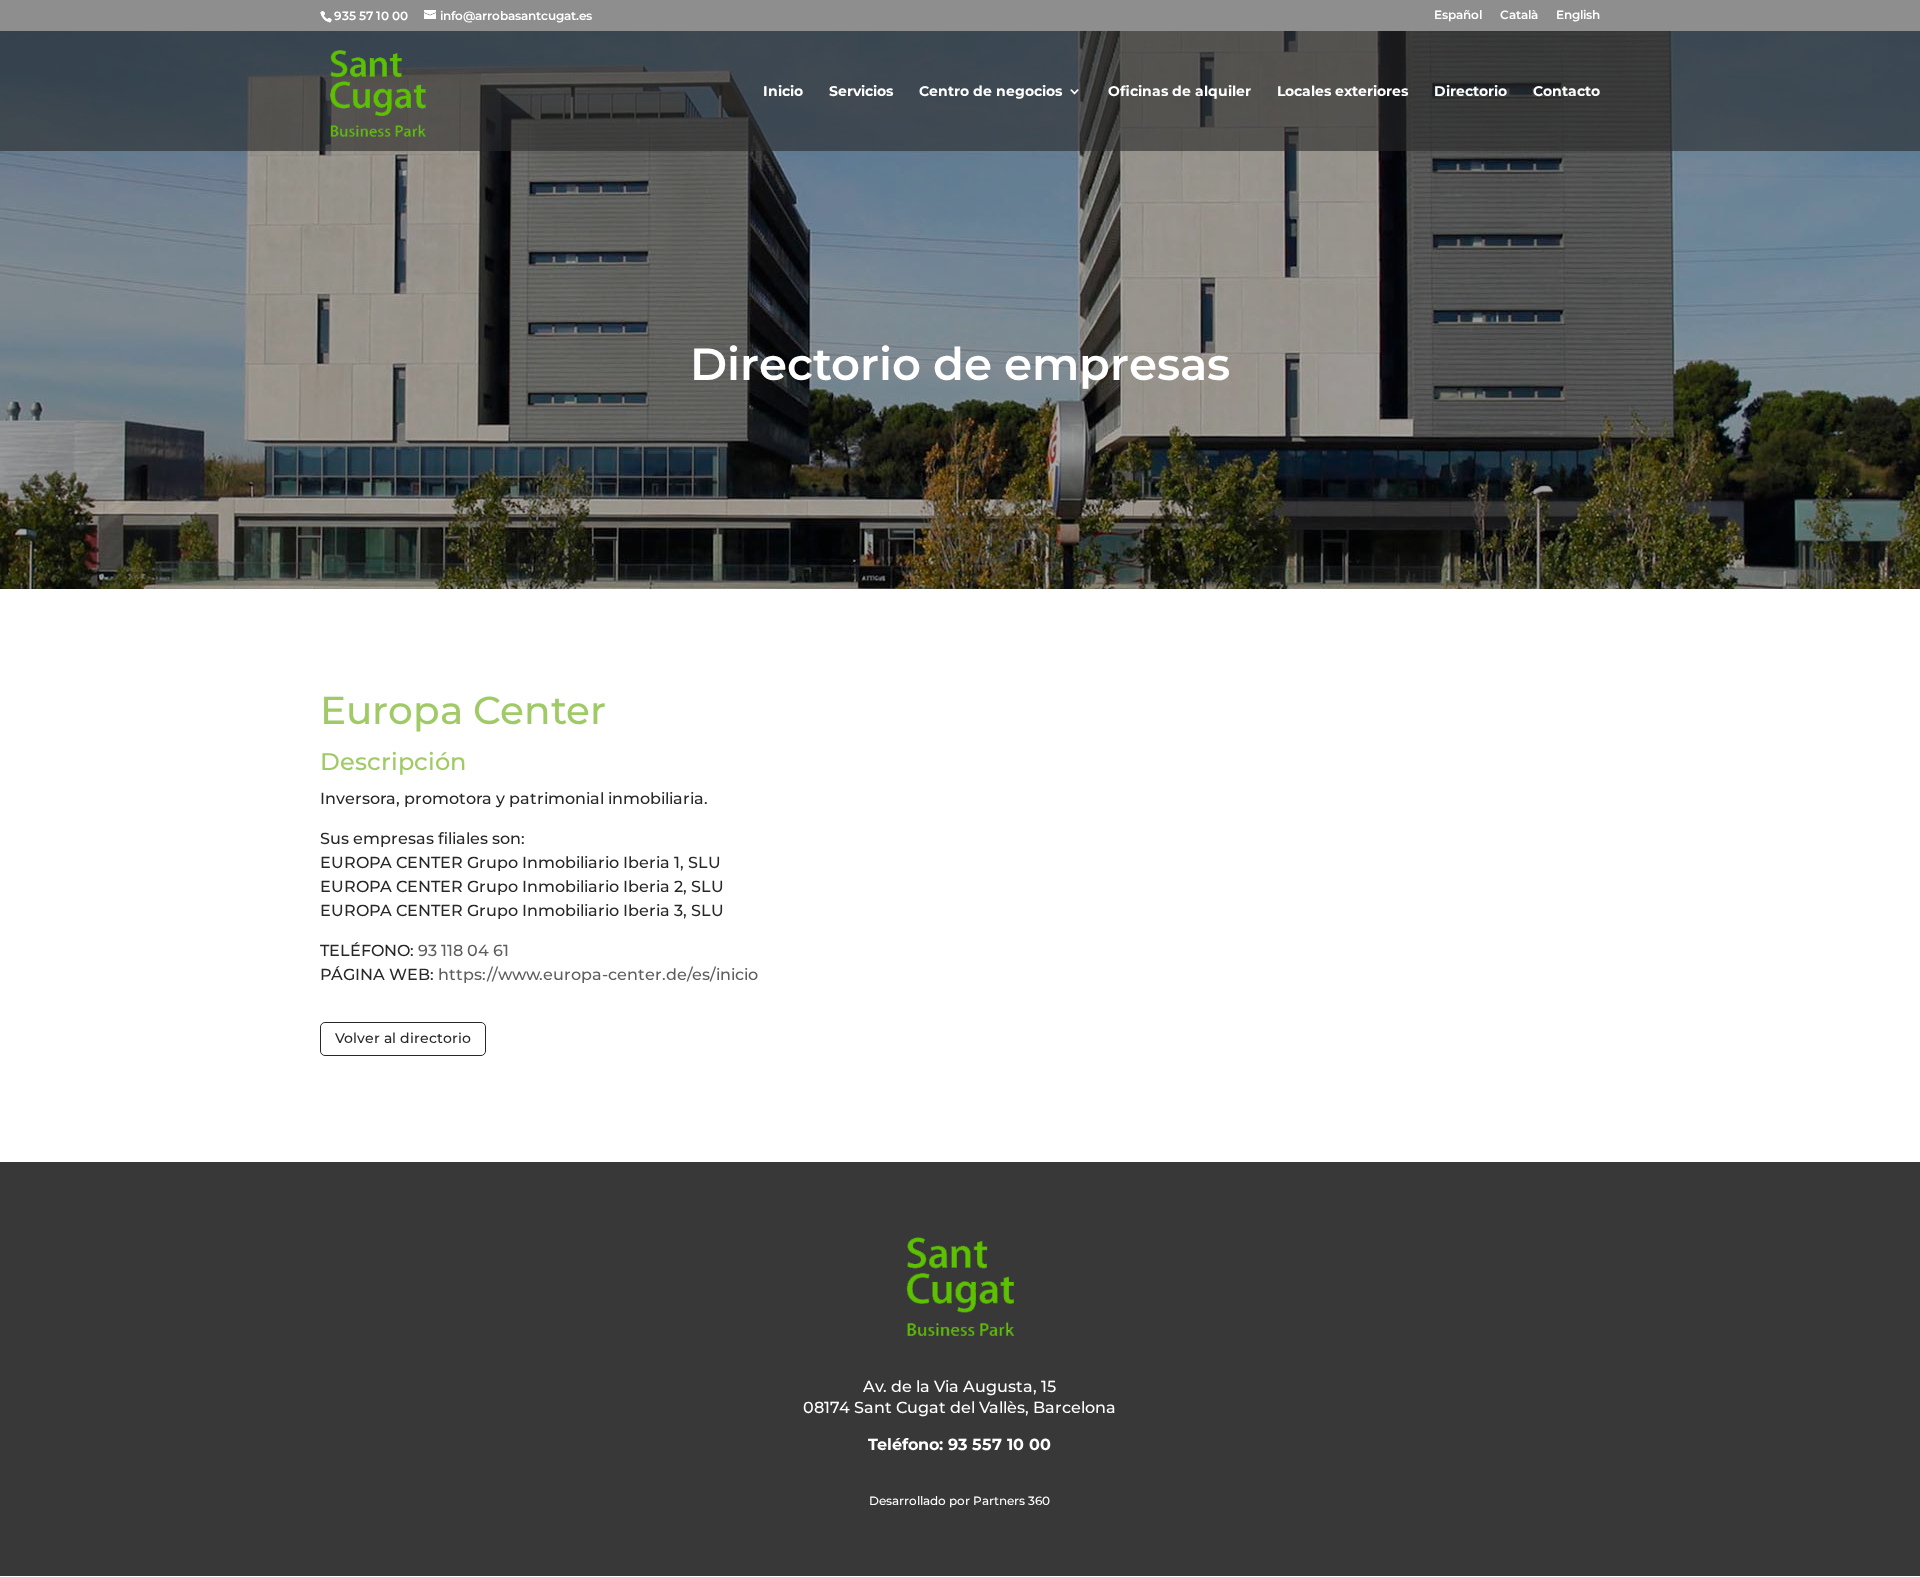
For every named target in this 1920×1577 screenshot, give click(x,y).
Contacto (1566, 92)
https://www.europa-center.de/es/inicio (598, 974)
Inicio (783, 92)
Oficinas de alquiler (1179, 92)
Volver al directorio (403, 1038)
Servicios (861, 92)
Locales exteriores (1342, 92)
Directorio (1470, 92)
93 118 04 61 (463, 950)
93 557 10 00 (999, 1444)
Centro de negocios (990, 92)
